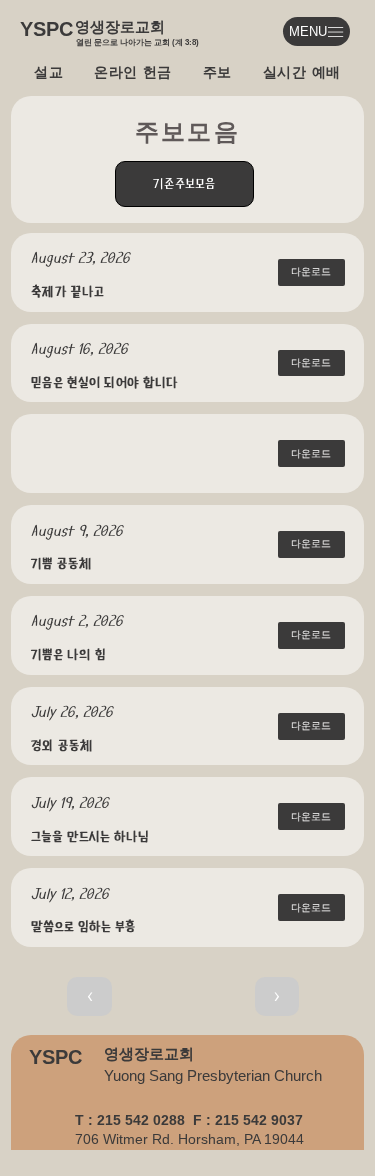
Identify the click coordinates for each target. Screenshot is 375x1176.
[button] (311, 453)
